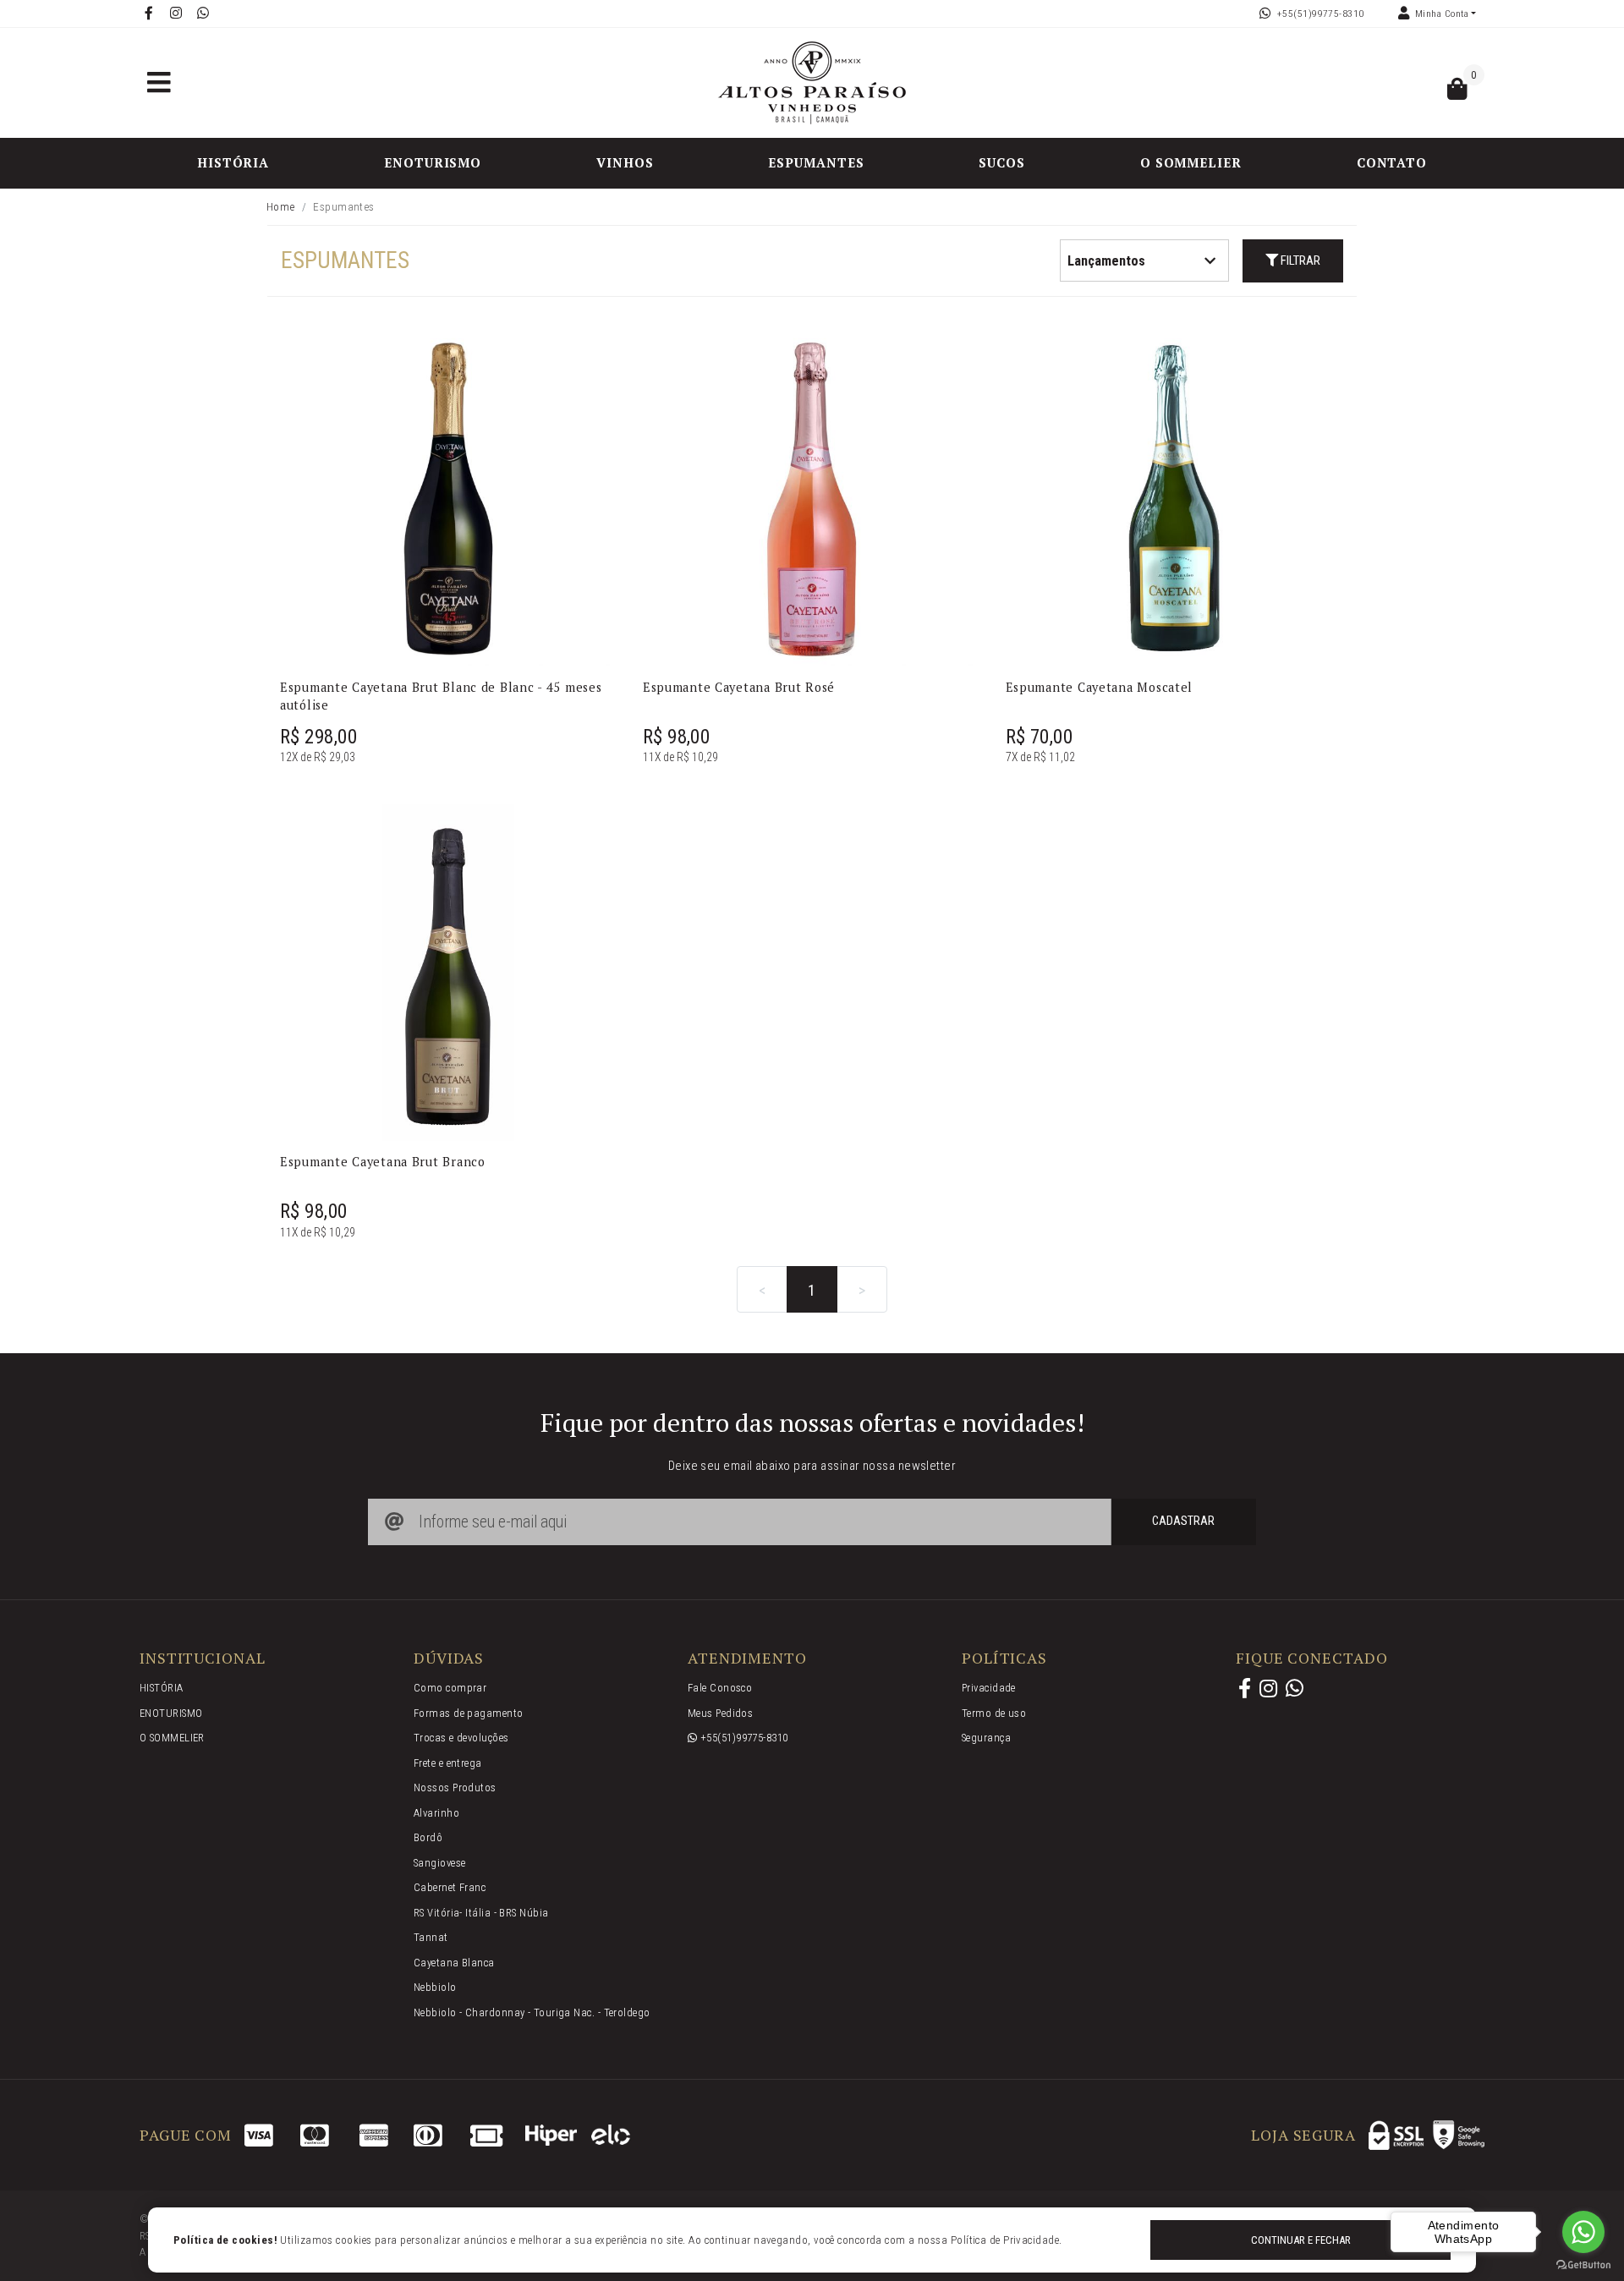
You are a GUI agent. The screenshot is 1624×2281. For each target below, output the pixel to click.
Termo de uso (994, 1713)
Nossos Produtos (455, 1788)
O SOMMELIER (1191, 162)
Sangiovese (440, 1863)
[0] (1457, 93)
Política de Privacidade (1005, 2240)
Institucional (203, 1659)
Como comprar (450, 1688)
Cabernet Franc (450, 1887)
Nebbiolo (435, 1987)
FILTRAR (1299, 260)
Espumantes (816, 162)
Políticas (1004, 1659)
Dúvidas (449, 1659)
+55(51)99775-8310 (1321, 14)
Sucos (1002, 162)
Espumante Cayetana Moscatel (1100, 687)
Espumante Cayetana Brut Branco (383, 1162)
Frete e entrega (448, 1763)
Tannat (431, 1937)
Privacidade (989, 1688)
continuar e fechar (1301, 2240)
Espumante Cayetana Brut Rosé (739, 687)
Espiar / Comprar (459, 645)
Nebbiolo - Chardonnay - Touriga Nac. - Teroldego (532, 2012)
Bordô (428, 1837)
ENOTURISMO (433, 162)
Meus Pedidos (720, 1713)
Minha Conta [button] (1442, 14)
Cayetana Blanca (454, 1963)
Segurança (986, 1738)
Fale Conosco (720, 1688)
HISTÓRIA (233, 162)
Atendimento (747, 1659)
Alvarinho (436, 1813)
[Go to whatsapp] (1583, 2232)
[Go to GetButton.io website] (1583, 2264)
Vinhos (625, 162)
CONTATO (1392, 162)
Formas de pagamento (469, 1713)
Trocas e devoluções (461, 1738)
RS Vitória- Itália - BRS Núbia (481, 1913)
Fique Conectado (1312, 1659)
